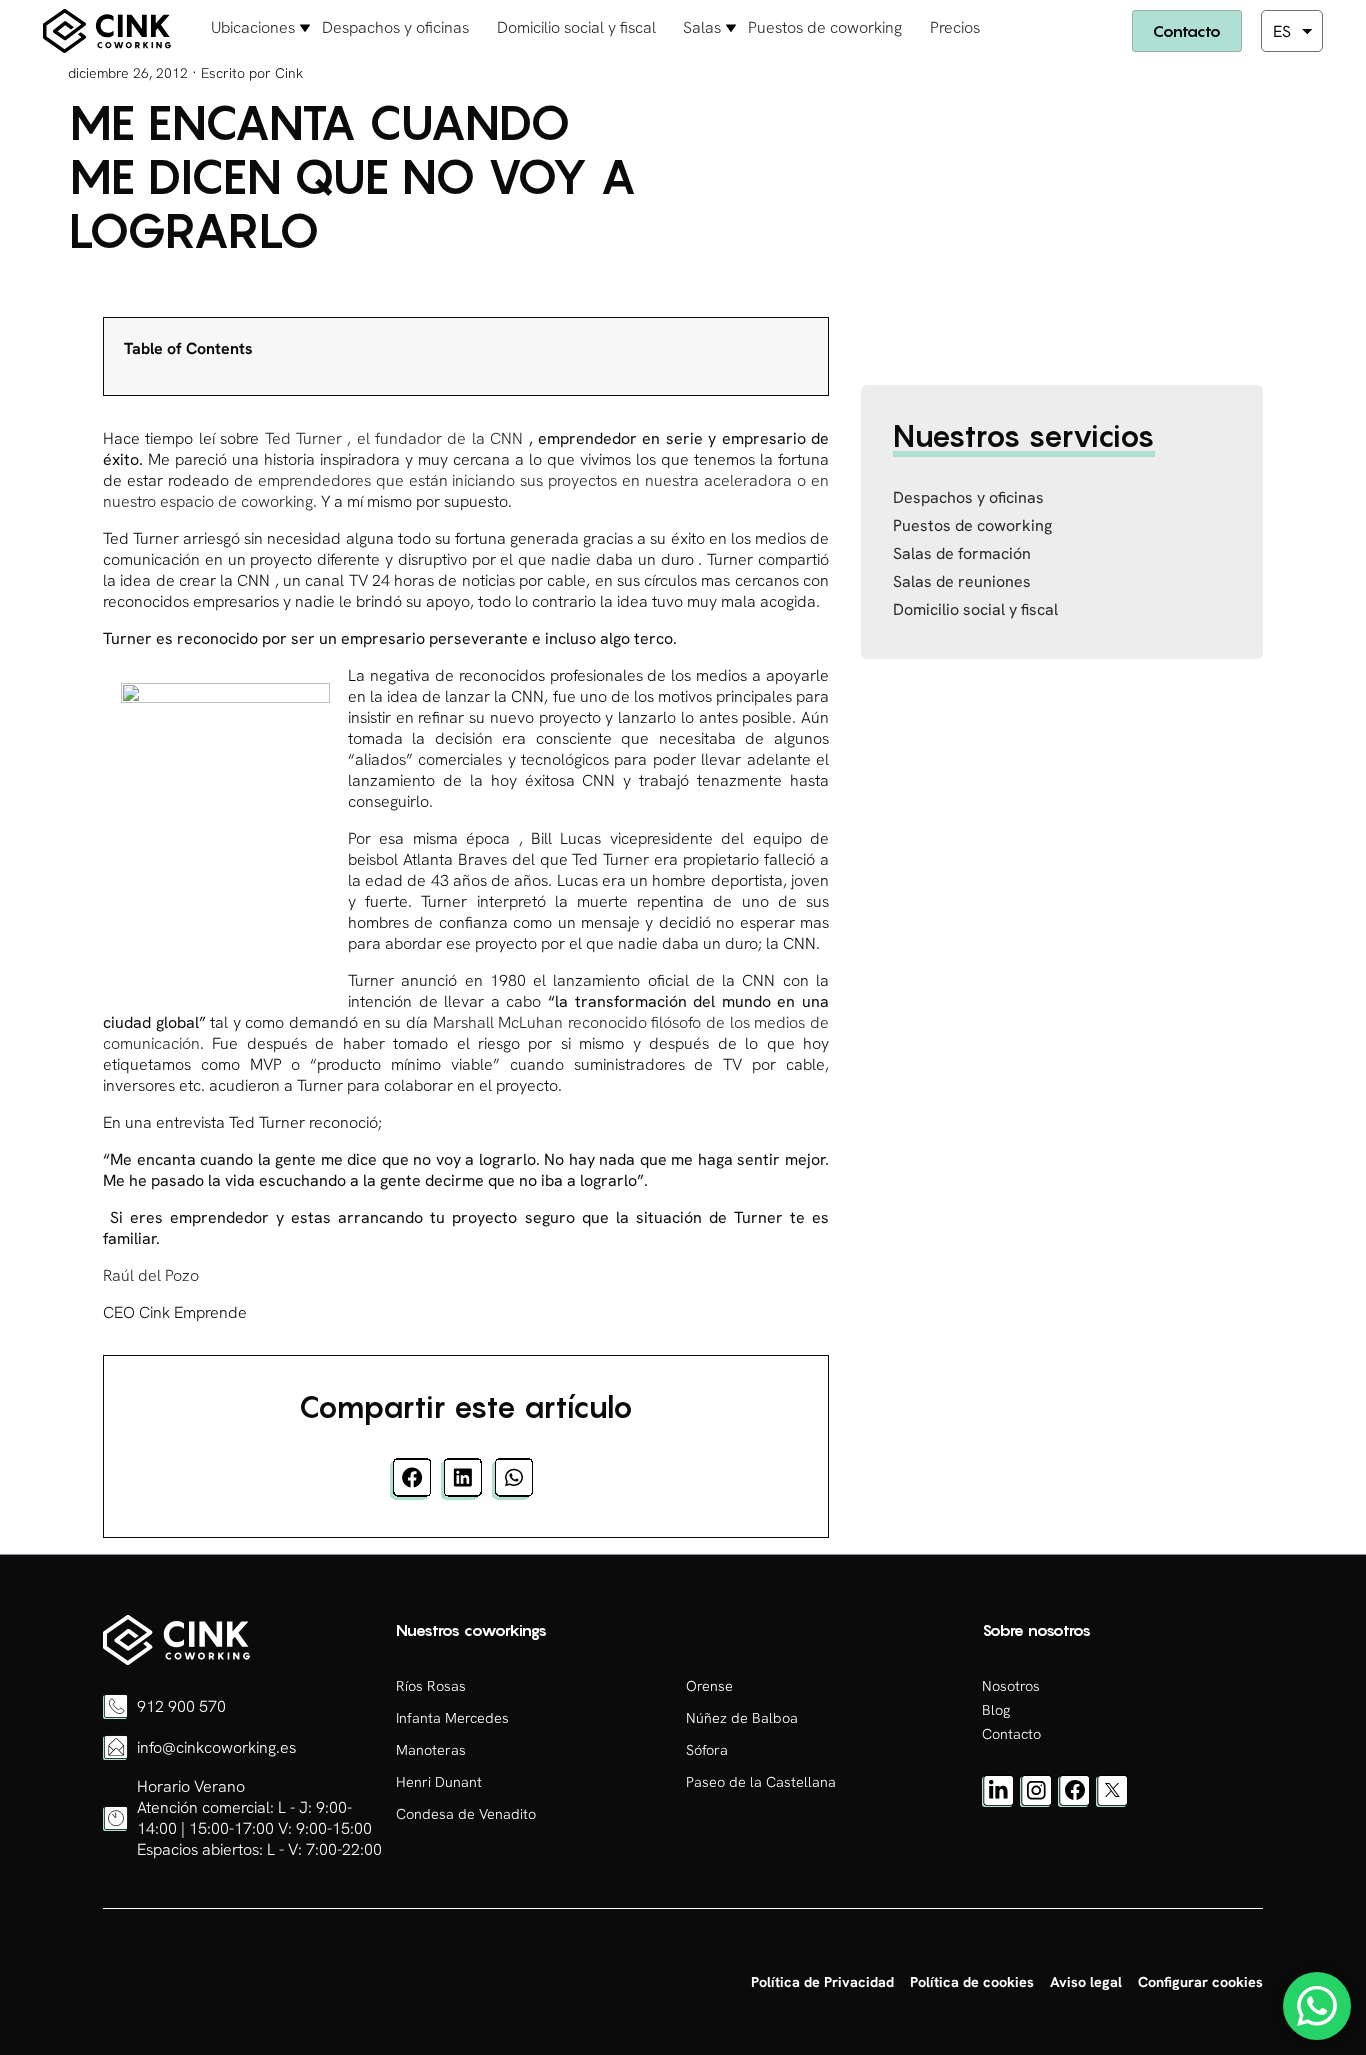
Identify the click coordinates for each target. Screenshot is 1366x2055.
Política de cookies (972, 1982)
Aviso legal (1086, 1982)
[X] (1112, 1802)
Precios (955, 27)
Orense (709, 1686)
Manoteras (431, 1750)
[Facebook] (1074, 1802)
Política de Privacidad (822, 1982)
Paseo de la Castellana (761, 1782)
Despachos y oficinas (395, 27)
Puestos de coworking (825, 27)
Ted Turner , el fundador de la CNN (394, 438)
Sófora (707, 1750)
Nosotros (1011, 1686)
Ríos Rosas (431, 1686)
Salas (702, 27)
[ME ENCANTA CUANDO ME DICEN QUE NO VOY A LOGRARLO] (176, 1660)
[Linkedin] (998, 1802)
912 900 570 (181, 1706)
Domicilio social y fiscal (576, 27)
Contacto (1187, 31)
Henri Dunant (439, 1782)
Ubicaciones (253, 27)
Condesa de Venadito (466, 1814)
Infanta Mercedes (452, 1718)
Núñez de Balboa (742, 1718)
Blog (996, 1710)
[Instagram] (1036, 1802)
